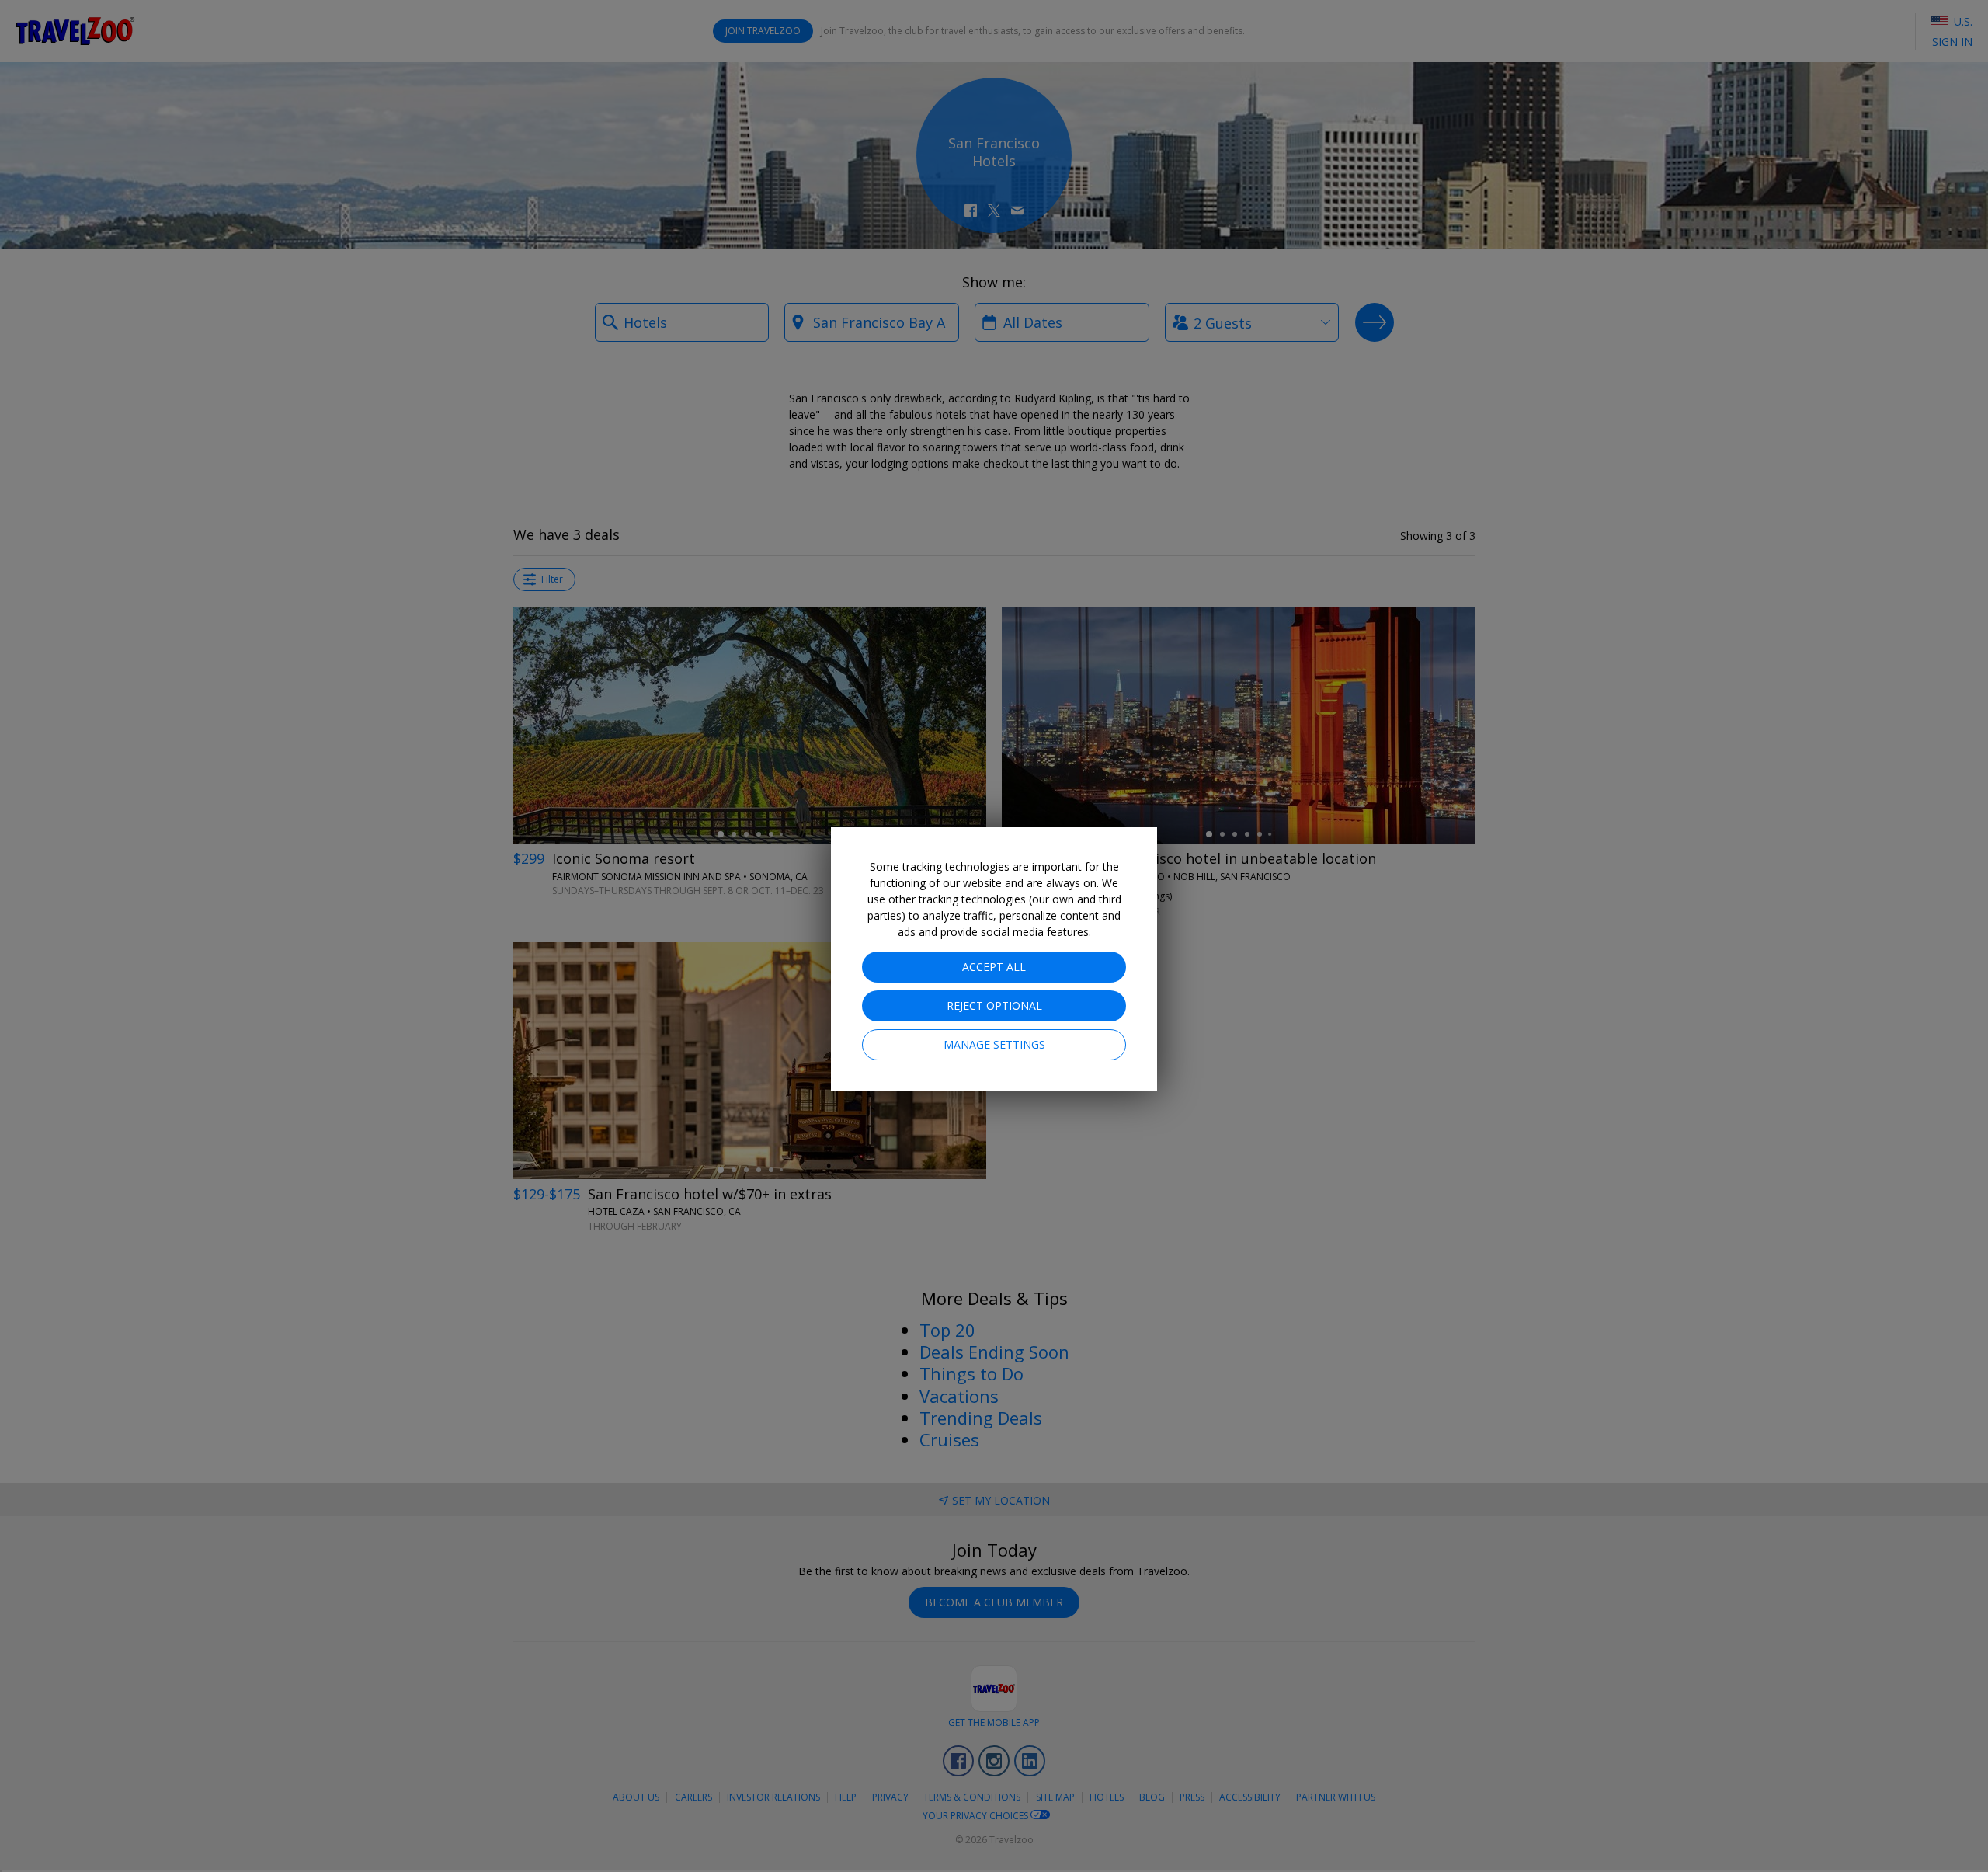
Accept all (994, 967)
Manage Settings (994, 1044)
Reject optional (994, 1006)
